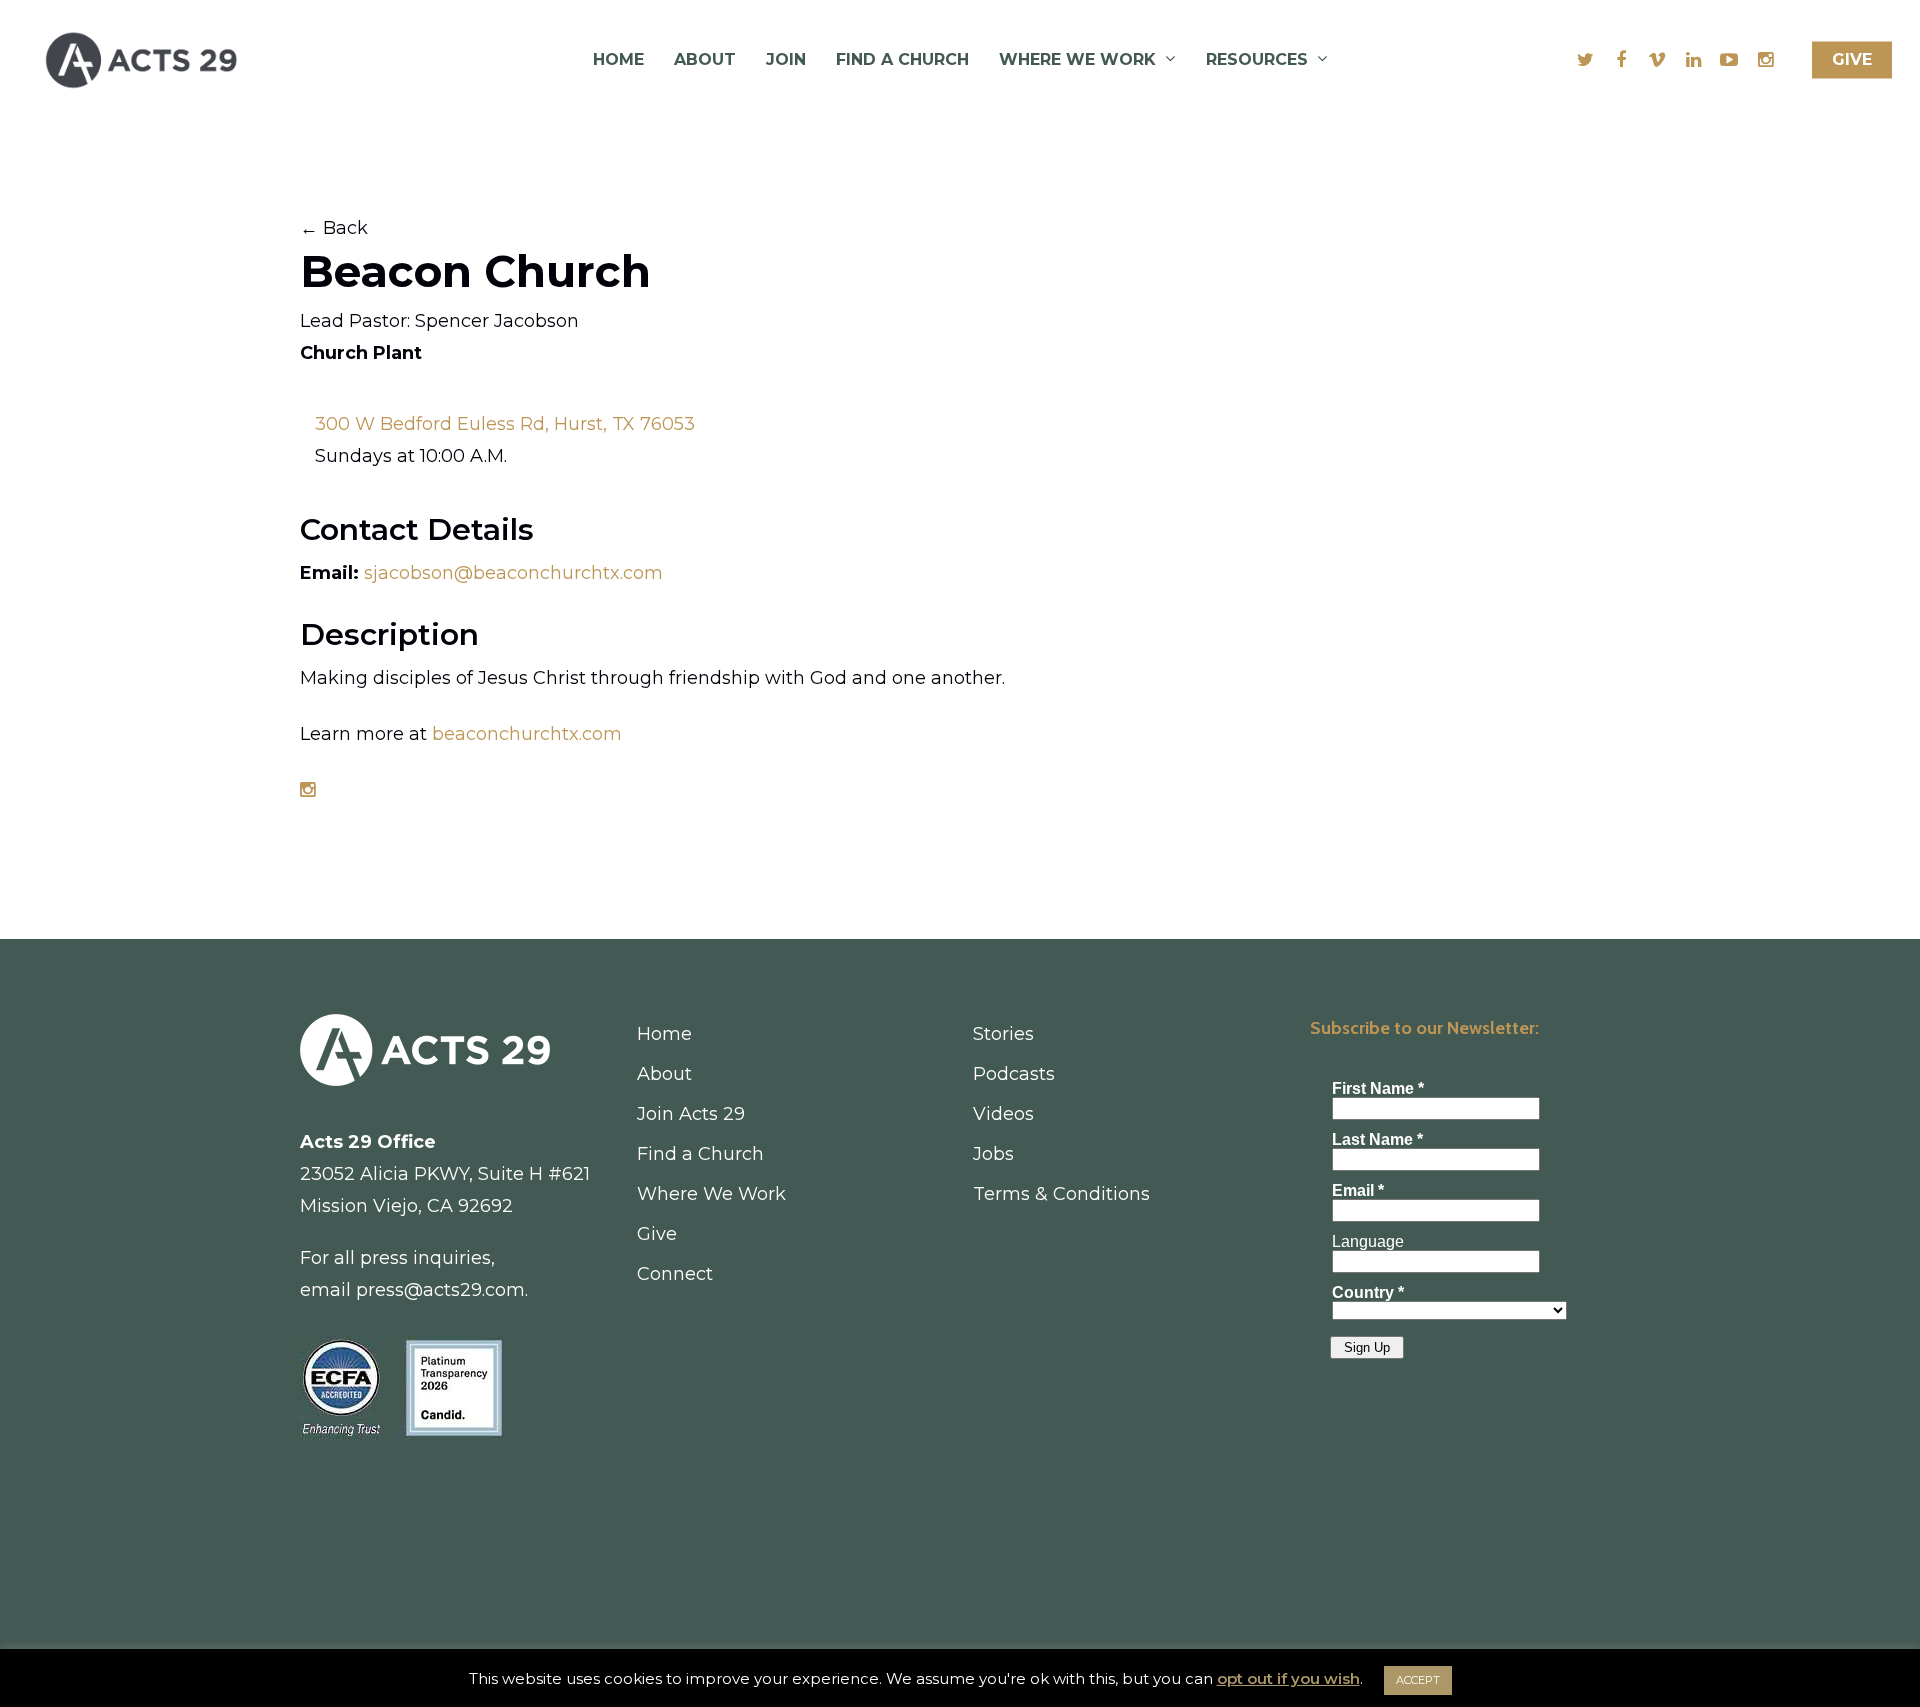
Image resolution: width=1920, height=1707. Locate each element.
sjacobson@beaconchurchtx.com (511, 573)
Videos (1003, 1114)
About (705, 59)
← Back (334, 228)
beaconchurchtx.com (527, 734)
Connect (675, 1274)
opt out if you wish (1288, 1678)
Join (786, 59)
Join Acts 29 (691, 1114)
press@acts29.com (440, 1290)
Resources (1257, 59)
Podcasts (1014, 1074)
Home (618, 59)
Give (1852, 59)
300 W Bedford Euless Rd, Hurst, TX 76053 (505, 424)
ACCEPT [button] (1418, 1680)
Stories (1003, 1034)
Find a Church (902, 59)
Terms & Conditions (1061, 1194)
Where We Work (1077, 59)
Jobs (993, 1154)
